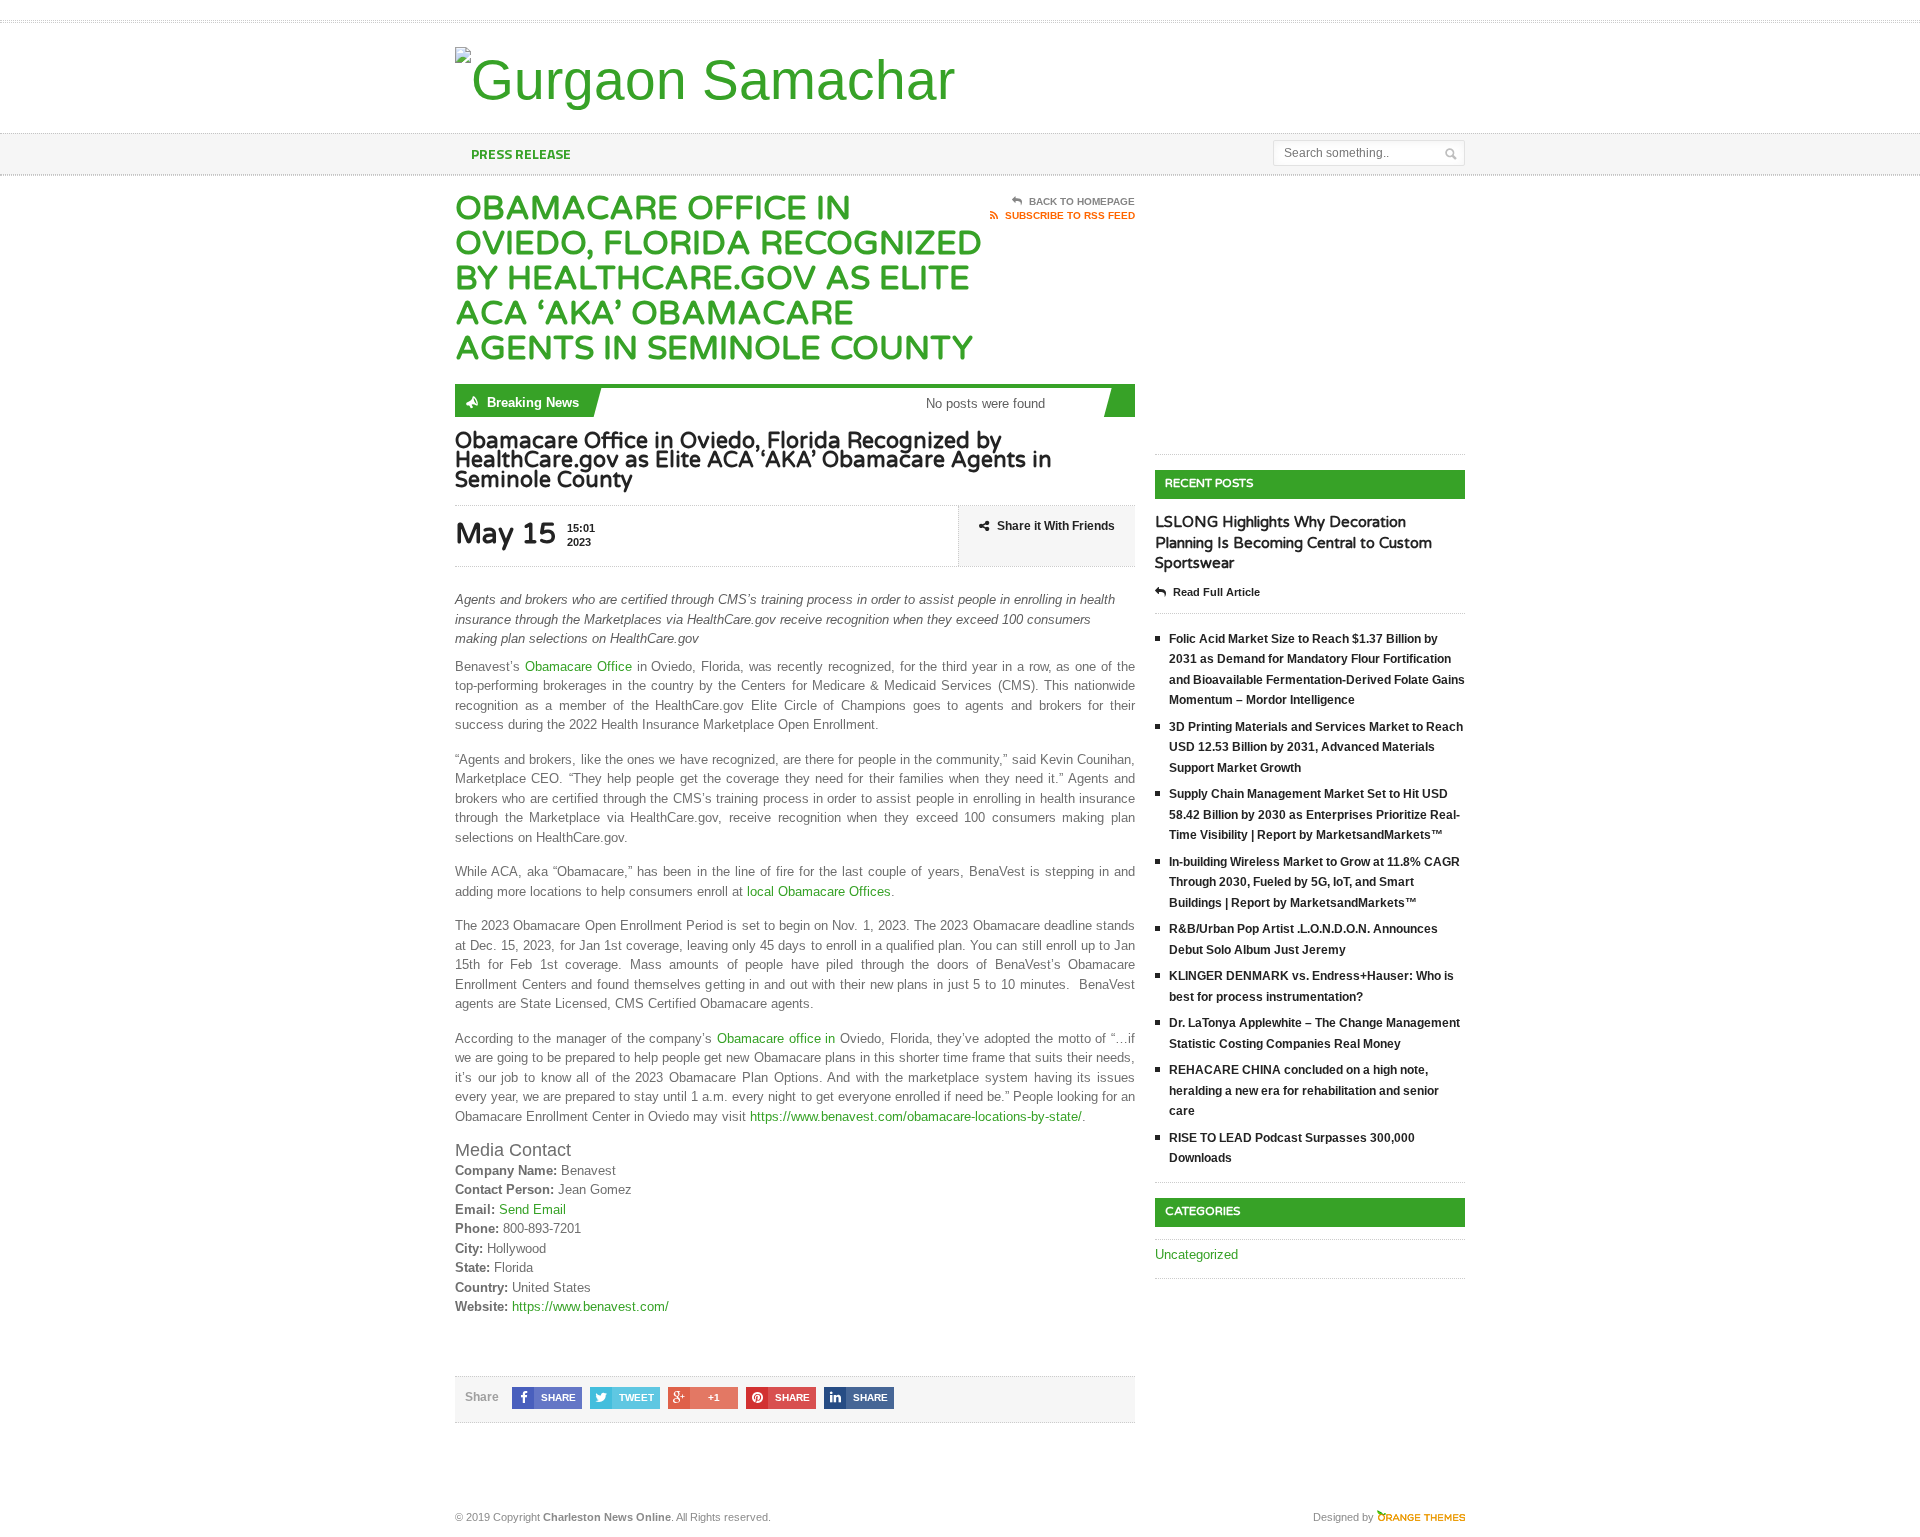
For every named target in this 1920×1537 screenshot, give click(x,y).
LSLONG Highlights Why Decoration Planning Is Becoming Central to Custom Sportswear (1293, 542)
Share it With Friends (1056, 526)
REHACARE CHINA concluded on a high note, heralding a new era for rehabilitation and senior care (1304, 1090)
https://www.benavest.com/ (590, 1306)
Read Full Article (1216, 592)
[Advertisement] (1231, 73)
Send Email (532, 1209)
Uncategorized (1196, 1254)
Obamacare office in (778, 1038)
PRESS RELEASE (521, 153)
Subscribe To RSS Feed (1070, 215)
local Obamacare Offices (819, 891)
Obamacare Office (578, 666)
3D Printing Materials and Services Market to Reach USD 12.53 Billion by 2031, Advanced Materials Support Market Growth (1316, 747)
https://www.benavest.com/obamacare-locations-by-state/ (916, 1116)
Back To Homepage (1082, 201)
